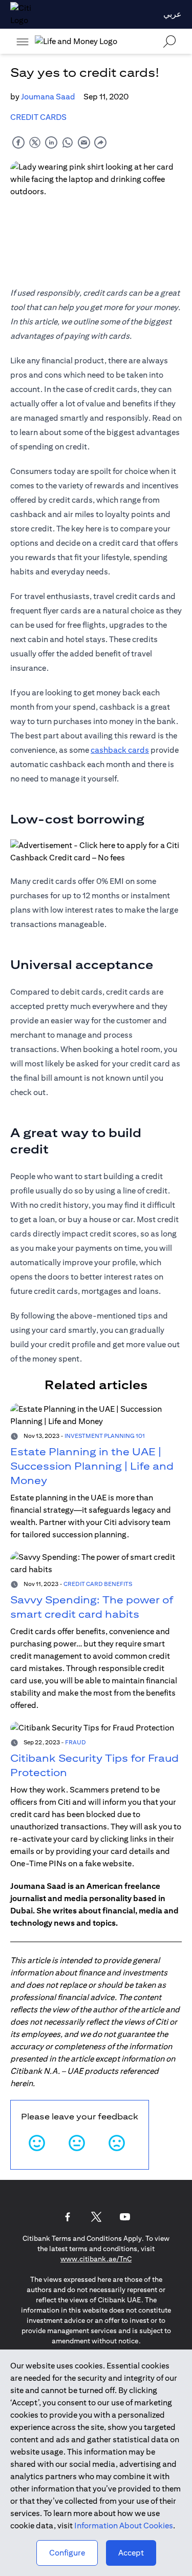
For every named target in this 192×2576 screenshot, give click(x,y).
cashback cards (120, 750)
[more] (23, 42)
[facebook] (18, 142)
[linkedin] (51, 142)
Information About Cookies (124, 2526)
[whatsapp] (68, 142)
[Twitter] (96, 2217)
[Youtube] (125, 2217)
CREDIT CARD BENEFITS (98, 1584)
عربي (173, 14)
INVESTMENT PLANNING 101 (105, 1436)
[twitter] (35, 142)
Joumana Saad (48, 97)
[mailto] (84, 142)
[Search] (169, 41)
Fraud (76, 1742)
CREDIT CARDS (38, 117)
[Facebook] (68, 2217)
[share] (100, 142)
